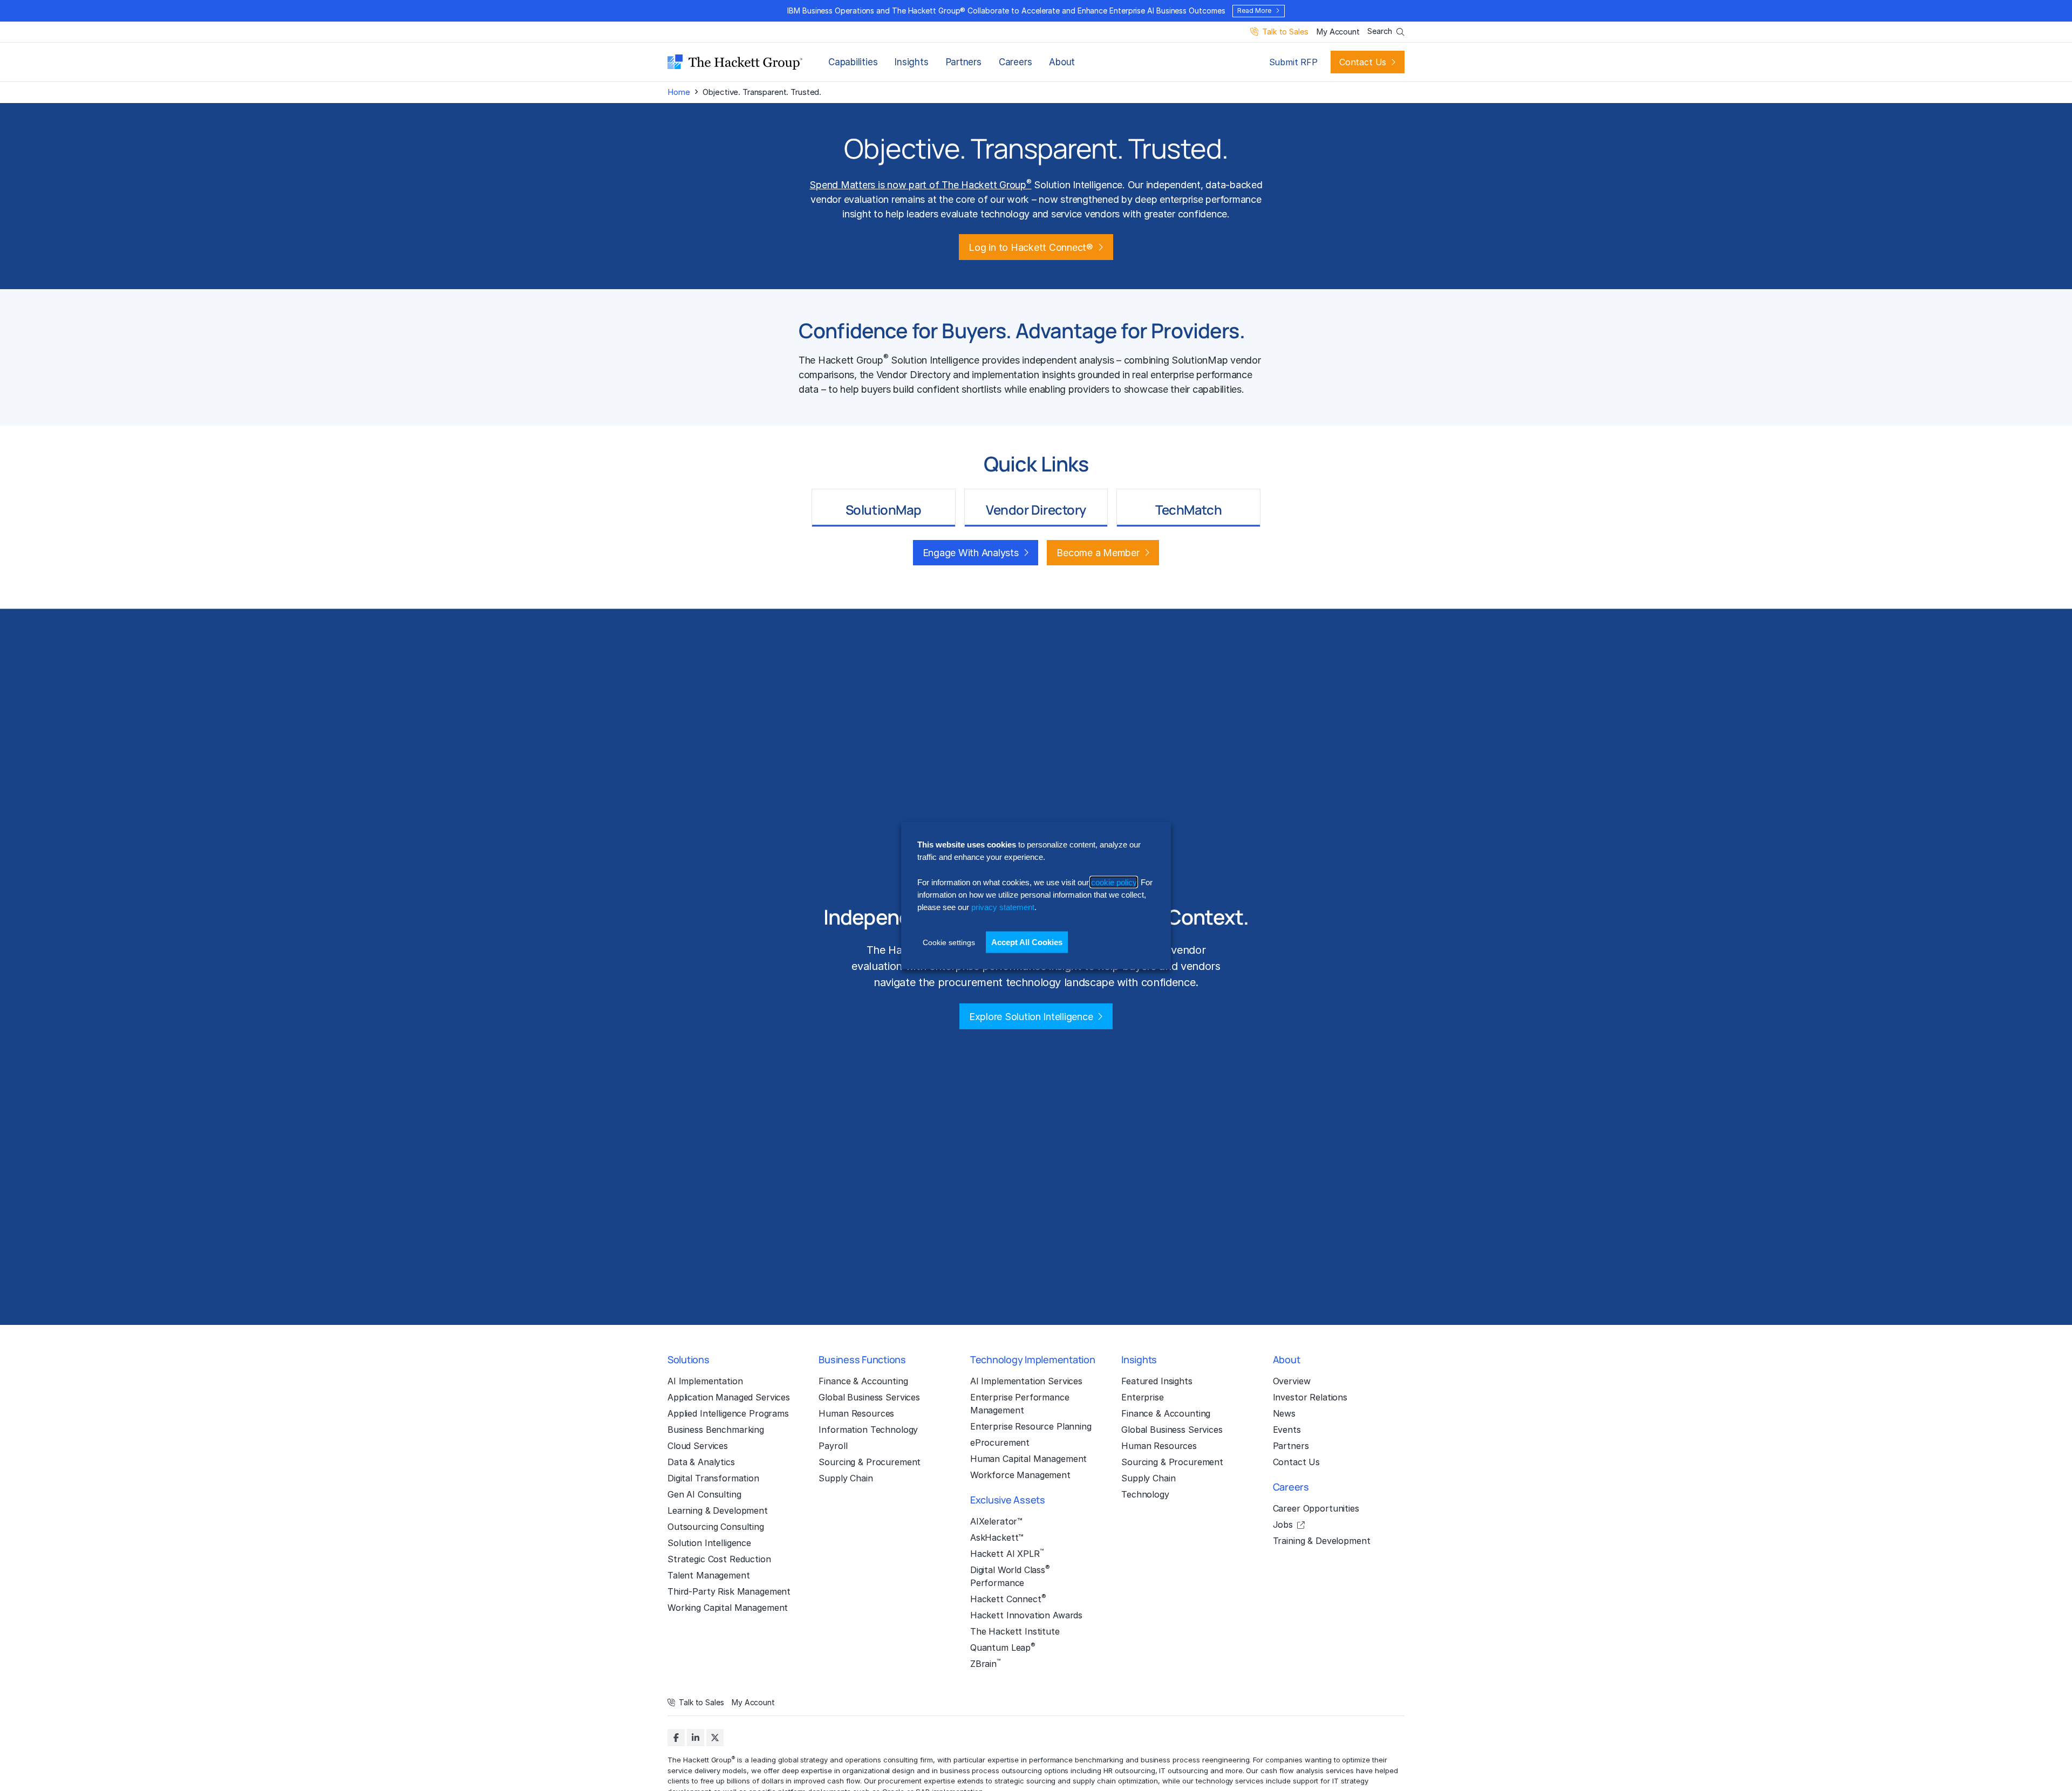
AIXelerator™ (996, 1521)
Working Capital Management (728, 1608)
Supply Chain (846, 1478)
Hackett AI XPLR (1007, 1553)
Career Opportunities (1316, 1508)
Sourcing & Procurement (870, 1462)
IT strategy (1350, 1781)
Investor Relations (1310, 1397)
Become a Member (1098, 553)
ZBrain (985, 1663)
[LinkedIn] (696, 1738)
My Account (1338, 32)
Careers (1015, 62)
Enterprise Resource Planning (1031, 1426)
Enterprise (1143, 1397)
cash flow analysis (1292, 1771)
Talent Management (709, 1575)
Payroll (833, 1446)
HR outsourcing (1129, 1771)
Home (679, 92)
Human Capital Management (1029, 1459)
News (1284, 1413)
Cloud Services (698, 1446)
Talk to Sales (1285, 32)
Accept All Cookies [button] (1027, 942)
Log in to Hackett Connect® (1031, 247)
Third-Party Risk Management (729, 1591)
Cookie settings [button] (949, 942)
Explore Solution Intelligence (1031, 1017)
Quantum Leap (1003, 1647)
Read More (1254, 11)
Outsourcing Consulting (716, 1527)
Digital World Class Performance (1010, 1576)
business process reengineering (1195, 1760)
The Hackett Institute (1015, 1631)
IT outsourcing (1183, 1771)
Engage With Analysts (971, 553)
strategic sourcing (1025, 1781)
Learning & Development (718, 1510)
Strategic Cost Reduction (719, 1559)
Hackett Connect (1008, 1598)
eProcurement (1000, 1443)
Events (1287, 1430)
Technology (1145, 1494)
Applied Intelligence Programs (728, 1413)
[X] (715, 1738)
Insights (911, 62)
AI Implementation (705, 1381)
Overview (1292, 1381)
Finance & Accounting (863, 1381)
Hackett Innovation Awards (1026, 1615)
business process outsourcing (991, 1771)
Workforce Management (1020, 1475)
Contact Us (1363, 62)
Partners (964, 62)
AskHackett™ (997, 1537)
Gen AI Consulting (704, 1494)
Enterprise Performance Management (1020, 1404)
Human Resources (856, 1413)
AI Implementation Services (1026, 1381)
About (1062, 62)
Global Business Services (869, 1397)
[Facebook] (676, 1738)
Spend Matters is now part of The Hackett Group (920, 185)
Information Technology (868, 1430)
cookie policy (1114, 882)
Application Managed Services (729, 1397)
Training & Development (1322, 1541)
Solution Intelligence (709, 1543)
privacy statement (1003, 907)
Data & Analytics (701, 1462)
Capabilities (853, 62)
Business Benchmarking (716, 1430)
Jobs (1283, 1525)
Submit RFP (1293, 62)
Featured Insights (1157, 1381)
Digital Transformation (713, 1478)
